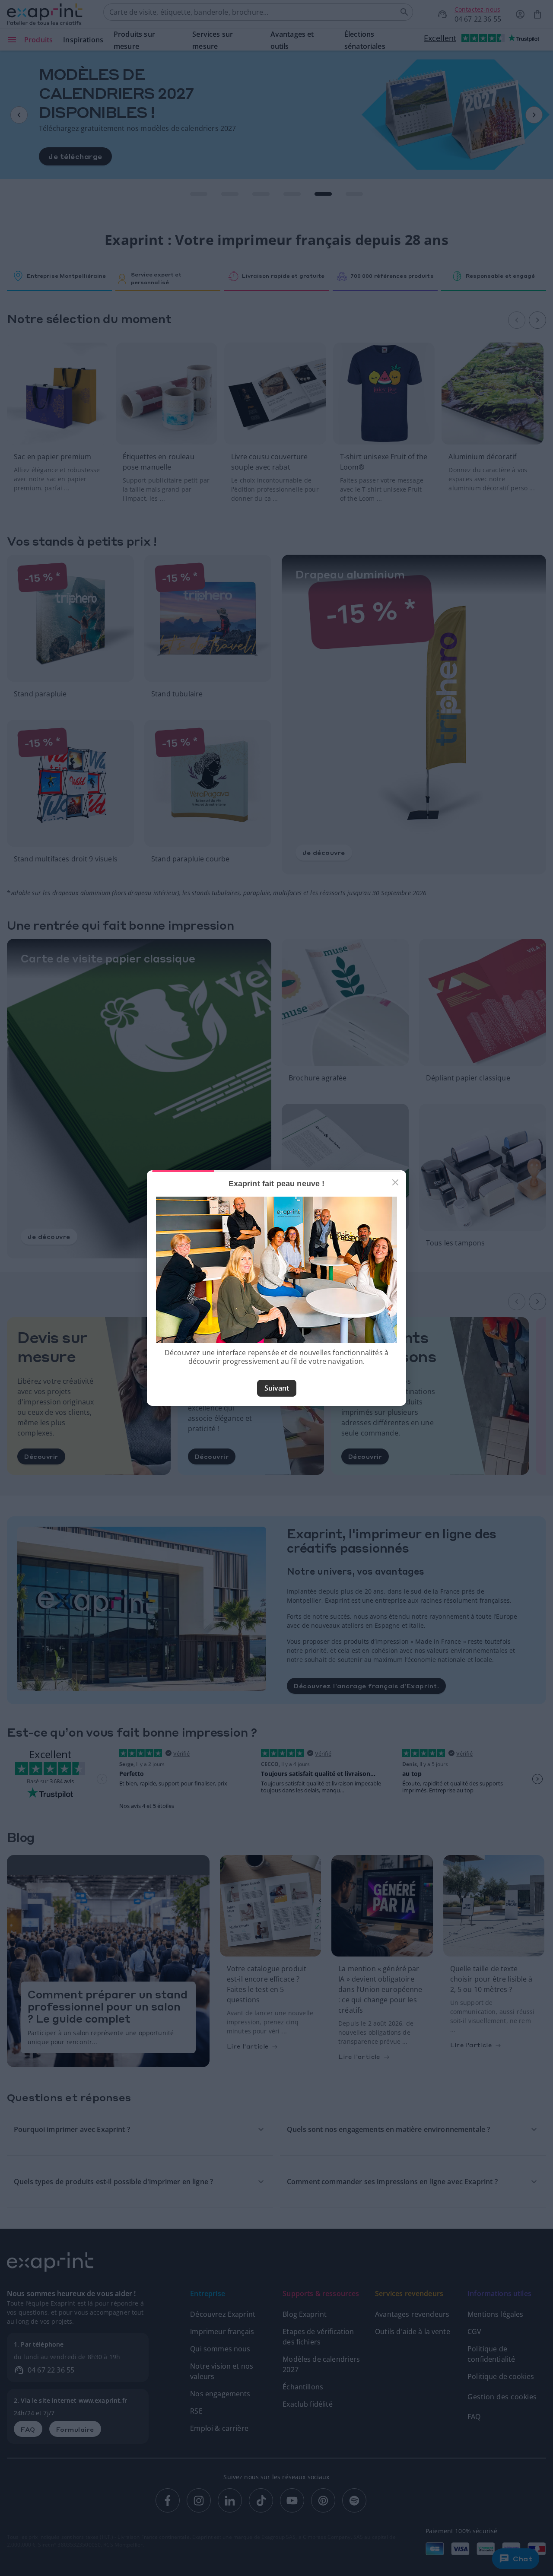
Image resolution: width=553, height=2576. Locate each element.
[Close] (395, 1182)
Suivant (277, 1388)
